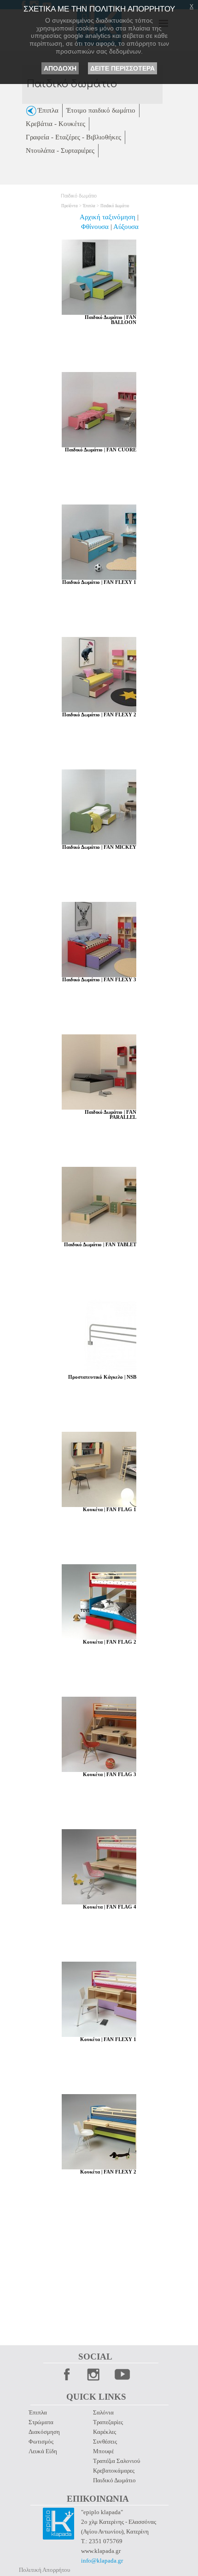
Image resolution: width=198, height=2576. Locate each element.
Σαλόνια (103, 2412)
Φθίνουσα (96, 227)
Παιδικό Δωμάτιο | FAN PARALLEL (111, 1115)
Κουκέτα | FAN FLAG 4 (110, 1907)
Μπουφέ (103, 2451)
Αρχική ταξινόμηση (108, 217)
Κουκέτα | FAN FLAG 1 (110, 1510)
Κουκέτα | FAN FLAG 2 (110, 1642)
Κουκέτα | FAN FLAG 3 (110, 1774)
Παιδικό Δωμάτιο (114, 2480)
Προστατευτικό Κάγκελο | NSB (102, 1377)
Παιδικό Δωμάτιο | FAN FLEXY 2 (99, 715)
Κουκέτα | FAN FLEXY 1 (108, 2039)
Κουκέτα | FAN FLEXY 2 (108, 2172)
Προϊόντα (70, 206)
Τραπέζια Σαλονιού (116, 2461)
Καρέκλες (105, 2432)
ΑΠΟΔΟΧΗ (60, 68)
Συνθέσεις (105, 2441)
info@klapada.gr (102, 2561)
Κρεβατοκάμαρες (114, 2471)
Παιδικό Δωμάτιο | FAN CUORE (101, 450)
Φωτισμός (41, 2441)
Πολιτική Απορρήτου (44, 2570)
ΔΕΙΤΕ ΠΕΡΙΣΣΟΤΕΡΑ (122, 68)
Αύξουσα (126, 227)
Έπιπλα (89, 206)
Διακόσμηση (44, 2432)
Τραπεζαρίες (108, 2422)
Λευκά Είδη (43, 2451)
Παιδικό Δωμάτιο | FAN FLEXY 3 (99, 980)
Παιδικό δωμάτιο (115, 206)
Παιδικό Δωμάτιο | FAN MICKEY (99, 847)
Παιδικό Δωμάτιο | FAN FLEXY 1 (99, 582)
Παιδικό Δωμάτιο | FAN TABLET (100, 1245)
